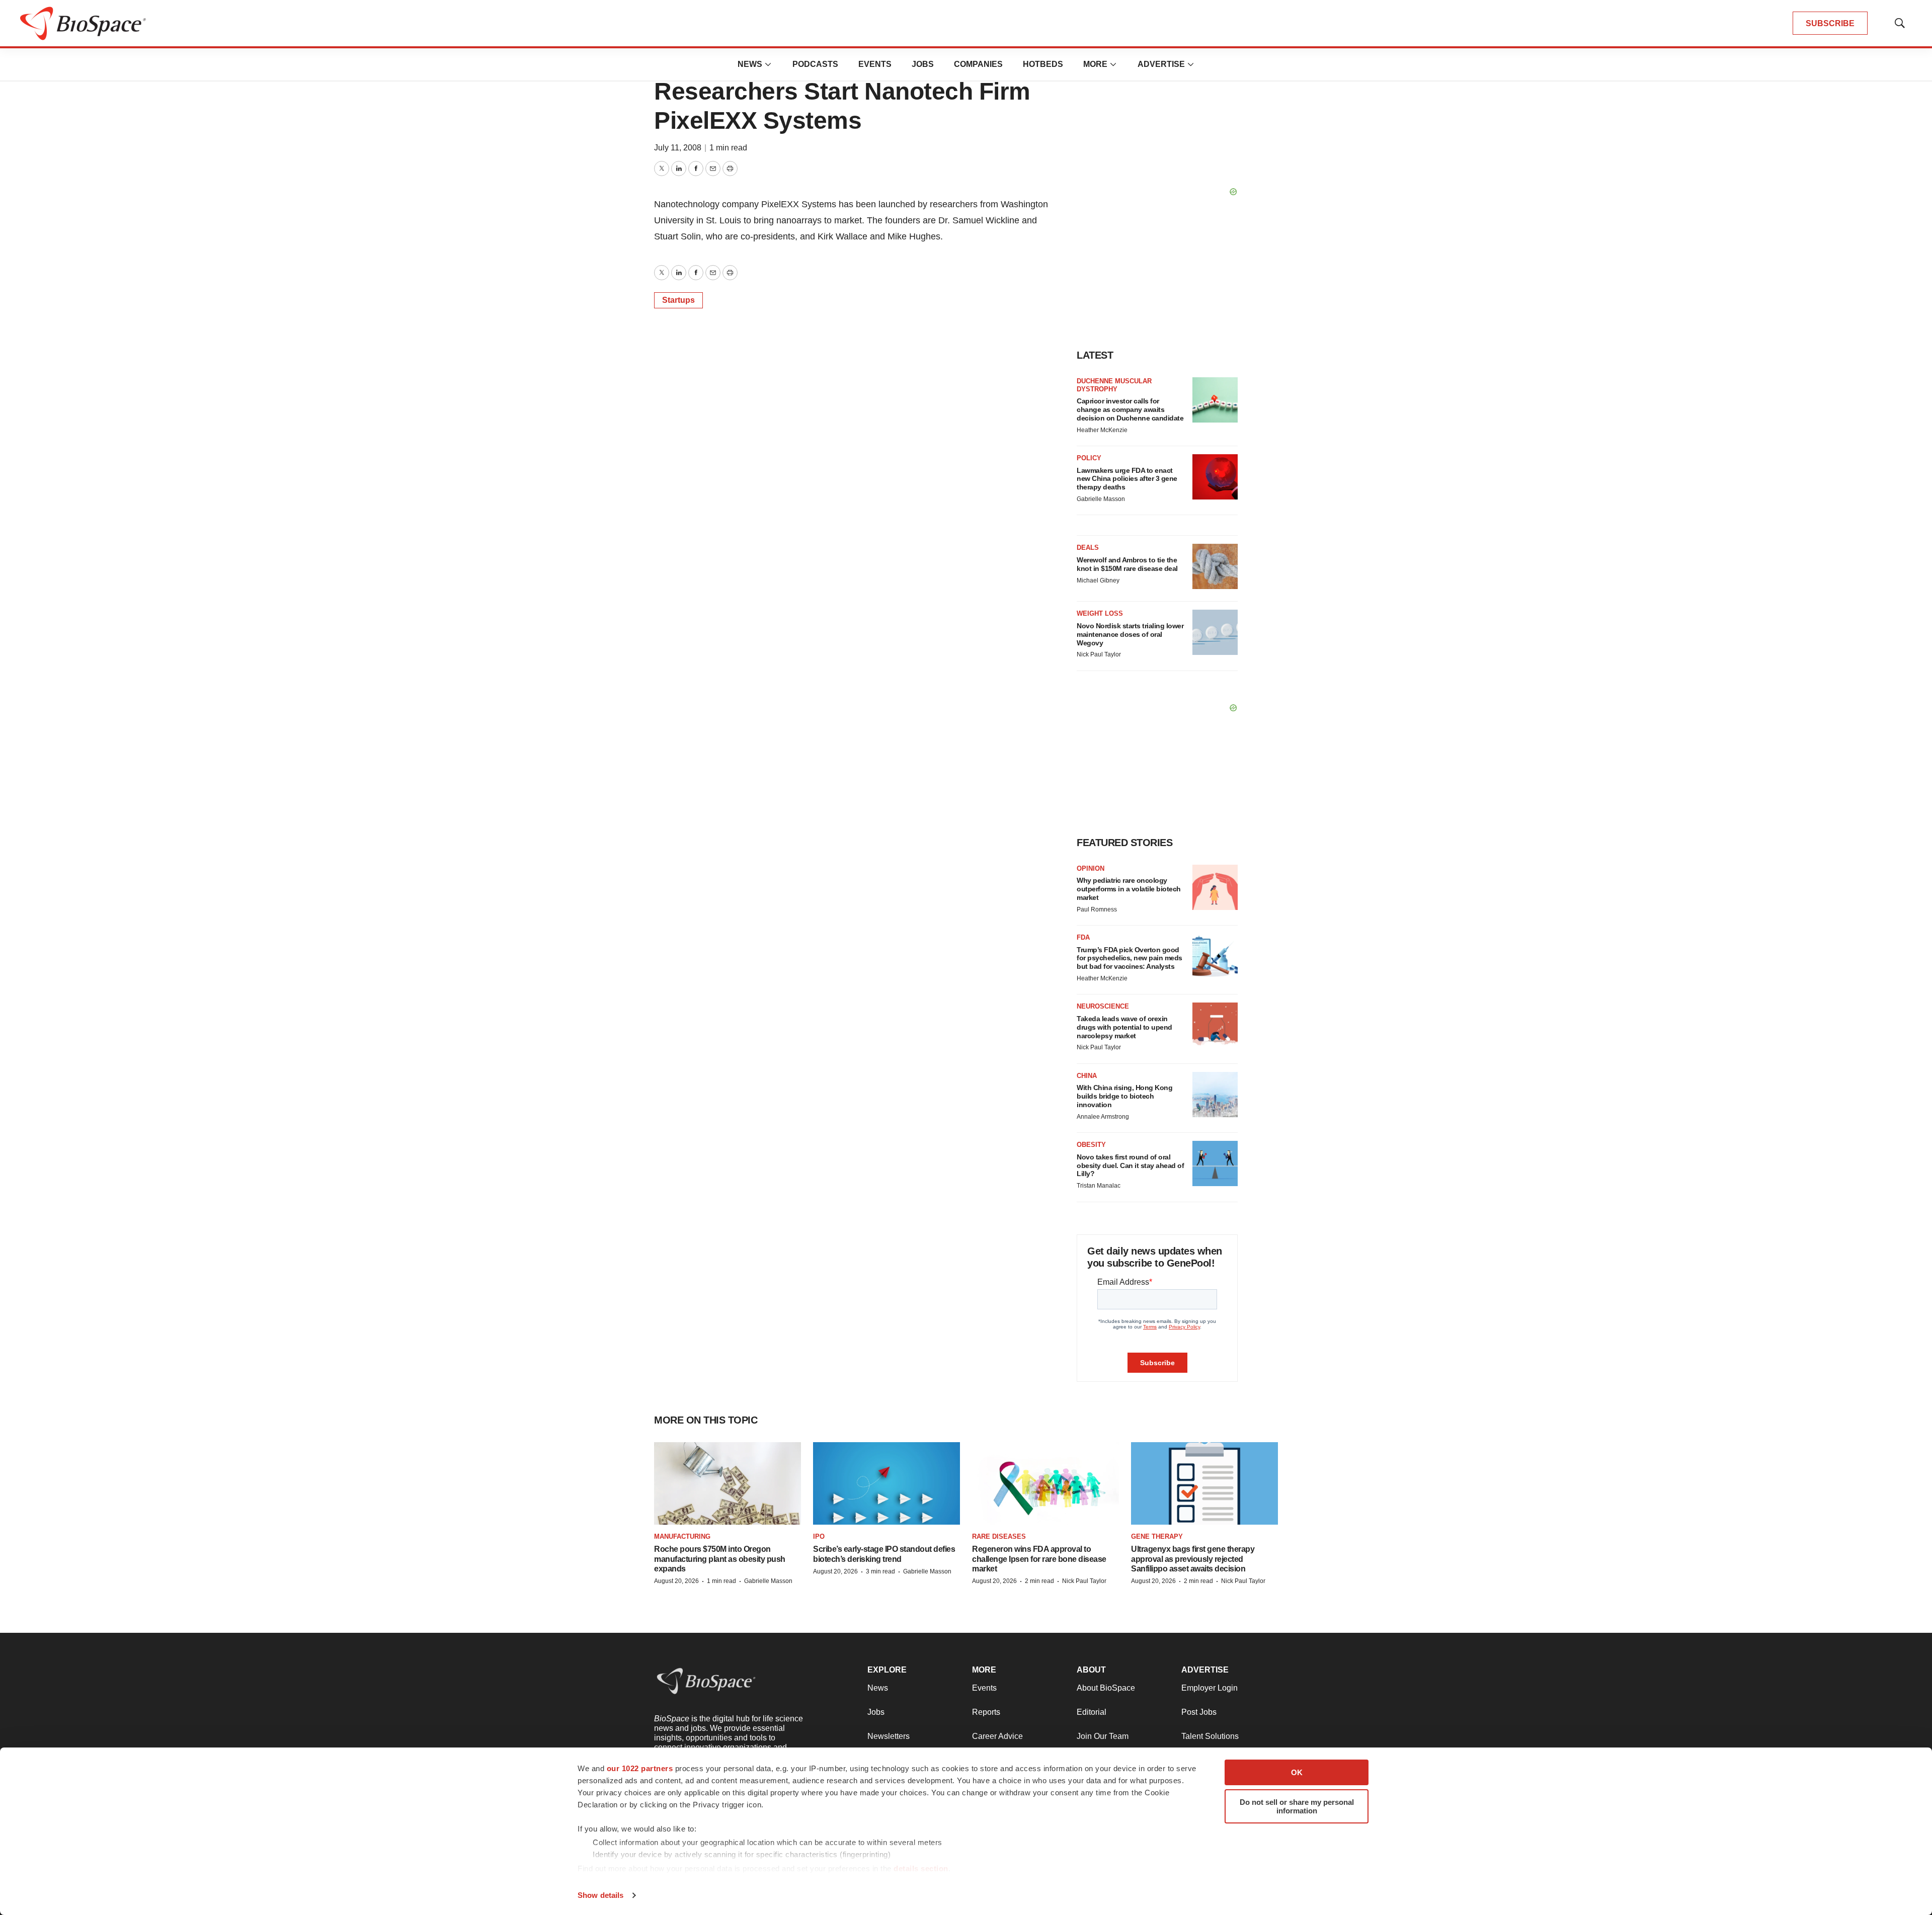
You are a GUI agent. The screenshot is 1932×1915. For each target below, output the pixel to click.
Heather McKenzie (1102, 430)
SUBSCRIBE (1830, 23)
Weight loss (1100, 613)
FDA (1083, 937)
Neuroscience (1103, 1006)
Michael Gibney (1098, 580)
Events (875, 64)
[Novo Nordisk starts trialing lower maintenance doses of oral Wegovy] (1215, 632)
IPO (819, 1536)
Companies (978, 64)
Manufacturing (682, 1536)
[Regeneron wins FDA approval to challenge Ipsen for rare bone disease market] (1045, 1483)
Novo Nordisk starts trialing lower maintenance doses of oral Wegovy (1130, 634)
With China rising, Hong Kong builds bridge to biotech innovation (1124, 1096)
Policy (1089, 458)
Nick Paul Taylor (1099, 654)
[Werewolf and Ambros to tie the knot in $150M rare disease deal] (1215, 566)
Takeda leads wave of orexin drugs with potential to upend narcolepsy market (1124, 1027)
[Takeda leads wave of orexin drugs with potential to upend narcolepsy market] (1215, 1025)
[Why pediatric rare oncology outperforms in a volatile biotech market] (1215, 887)
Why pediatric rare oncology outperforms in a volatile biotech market (1129, 889)
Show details (600, 1895)
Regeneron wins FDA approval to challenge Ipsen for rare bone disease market (1039, 1559)
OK (1297, 1772)
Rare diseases (999, 1536)
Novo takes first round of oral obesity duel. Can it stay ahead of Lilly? (1130, 1165)
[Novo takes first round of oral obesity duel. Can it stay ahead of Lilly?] (1215, 1163)
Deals (1088, 548)
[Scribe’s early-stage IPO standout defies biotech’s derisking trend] (887, 1483)
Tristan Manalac (1099, 1186)
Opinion (1091, 868)
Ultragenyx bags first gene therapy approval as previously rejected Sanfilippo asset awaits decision (1193, 1559)
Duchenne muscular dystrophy (1114, 385)
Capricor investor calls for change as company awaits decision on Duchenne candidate (1130, 409)
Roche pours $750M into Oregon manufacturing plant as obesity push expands (720, 1559)
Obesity (1091, 1145)
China (1087, 1076)
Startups (678, 300)
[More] (768, 64)
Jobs (923, 64)
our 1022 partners (640, 1768)
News (750, 64)
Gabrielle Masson (1101, 499)
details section (921, 1868)
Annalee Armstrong (1103, 1117)
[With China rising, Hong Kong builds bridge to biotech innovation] (1215, 1095)
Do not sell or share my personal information (1297, 1806)
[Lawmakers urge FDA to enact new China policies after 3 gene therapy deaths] (1215, 477)
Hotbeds (1043, 64)
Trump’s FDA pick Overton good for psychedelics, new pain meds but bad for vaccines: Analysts (1130, 958)
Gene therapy (1157, 1536)
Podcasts (815, 64)
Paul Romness (1097, 909)
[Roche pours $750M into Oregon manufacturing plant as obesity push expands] (728, 1483)
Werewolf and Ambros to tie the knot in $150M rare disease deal (1127, 564)
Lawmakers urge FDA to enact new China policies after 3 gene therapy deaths (1127, 479)
